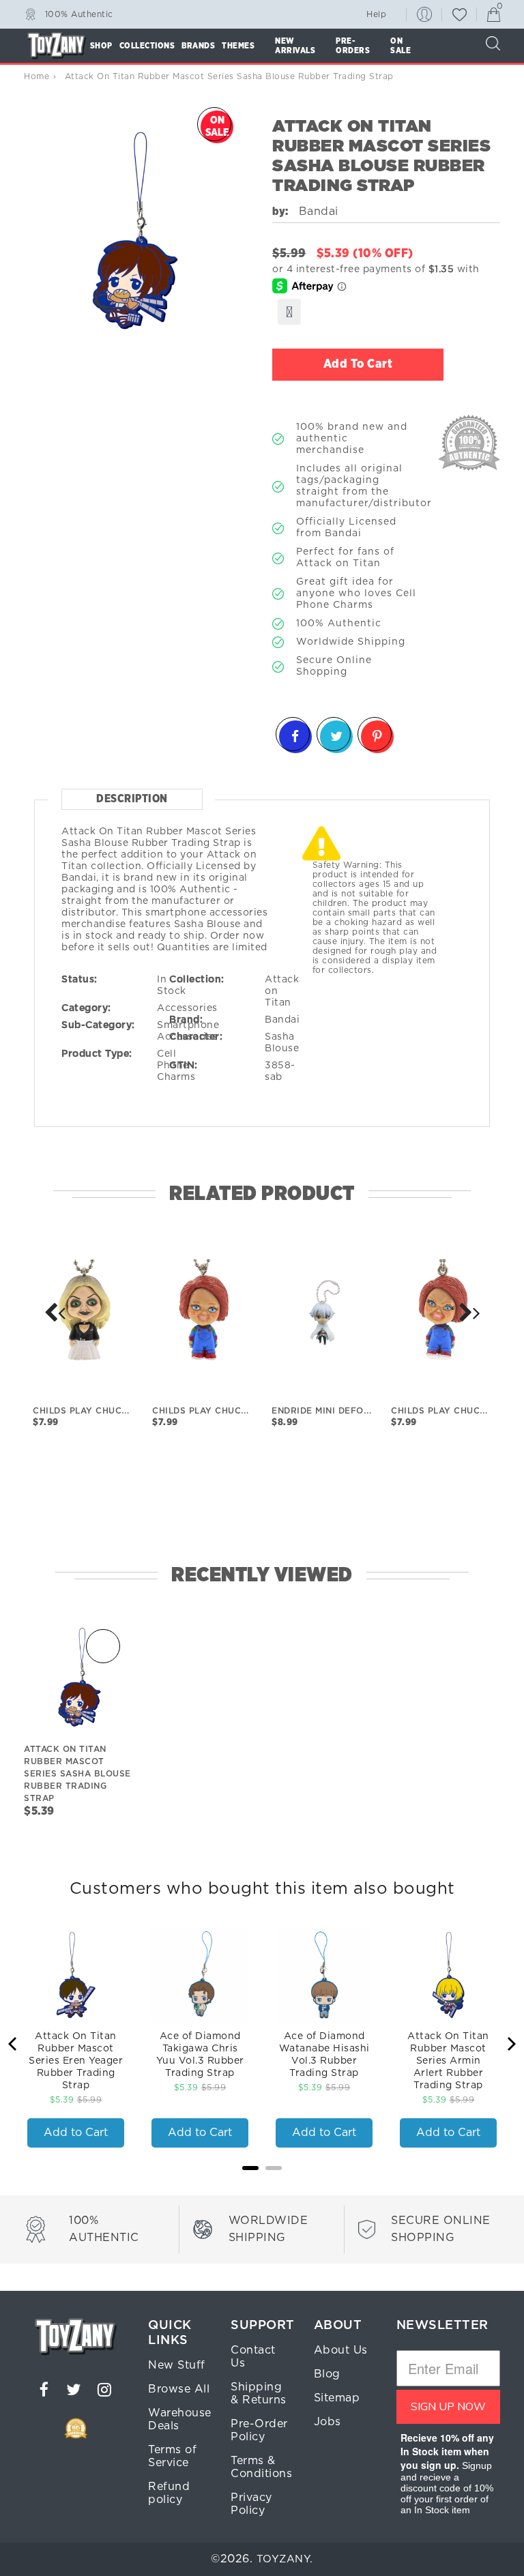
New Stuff (177, 2365)
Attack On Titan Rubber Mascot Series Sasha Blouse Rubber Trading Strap (77, 1774)
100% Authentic (79, 14)
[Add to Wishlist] (289, 312)
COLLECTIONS (147, 46)
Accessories (187, 1008)
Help (376, 14)
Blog (327, 2374)
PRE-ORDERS (353, 46)
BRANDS (198, 46)
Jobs (327, 2422)
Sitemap (337, 2398)
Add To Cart (358, 364)
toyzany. (285, 2559)
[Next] (55, 1313)
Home (37, 76)
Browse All (179, 2389)
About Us (341, 2350)
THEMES (238, 46)
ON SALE (401, 46)
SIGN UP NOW (448, 2407)
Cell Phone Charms (176, 1066)
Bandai (282, 1020)
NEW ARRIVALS (295, 46)
